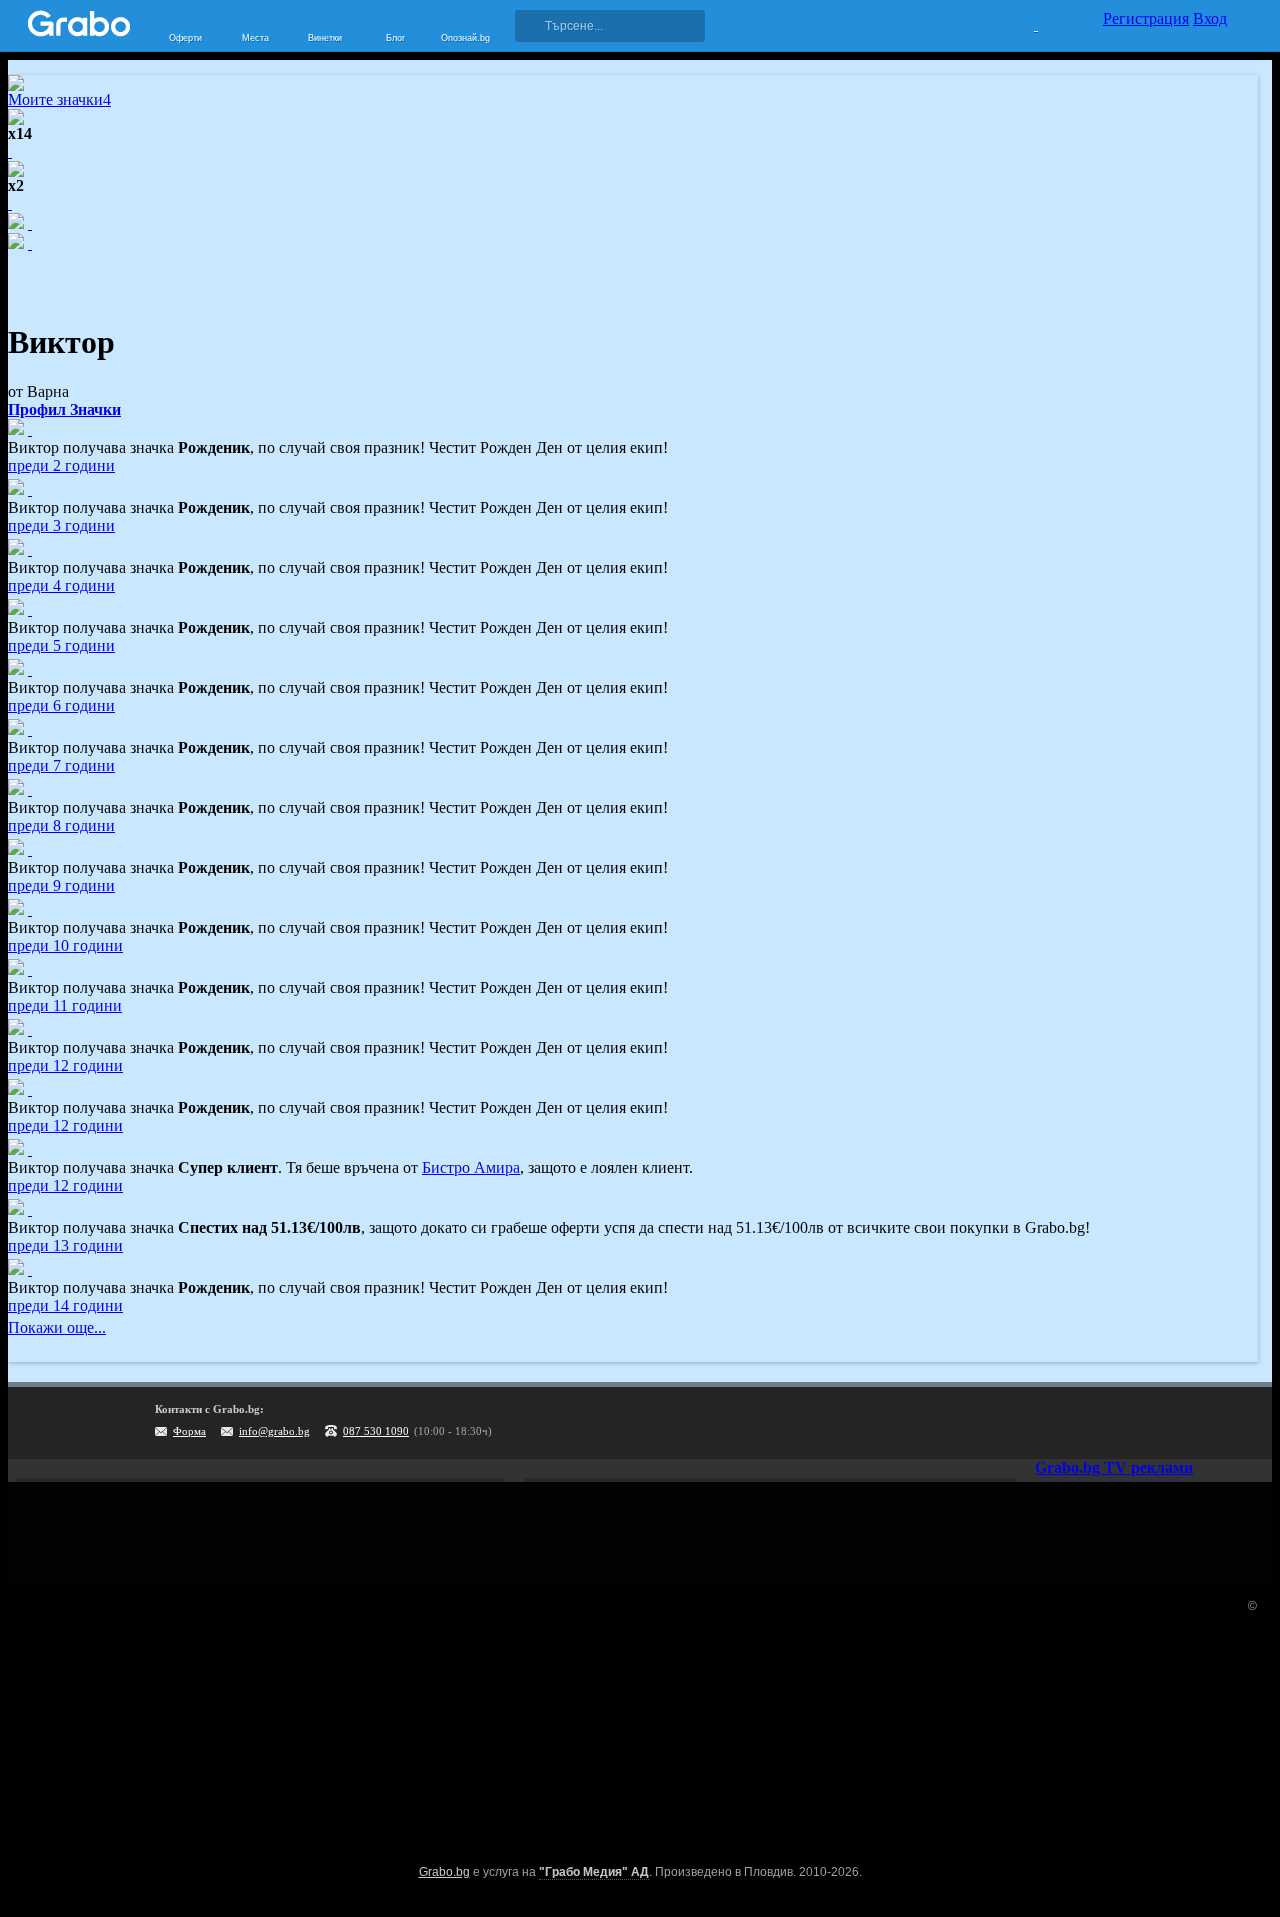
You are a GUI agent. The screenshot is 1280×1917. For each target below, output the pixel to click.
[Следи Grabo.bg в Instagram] (1168, 1423)
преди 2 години (61, 465)
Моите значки (59, 99)
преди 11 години (65, 1005)
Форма (189, 1431)
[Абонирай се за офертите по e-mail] (1127, 1423)
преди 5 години (61, 645)
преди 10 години (65, 945)
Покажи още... (57, 1327)
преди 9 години (61, 885)
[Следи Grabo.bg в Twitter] (1209, 1423)
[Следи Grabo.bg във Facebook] (1250, 1423)
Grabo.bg (444, 1872)
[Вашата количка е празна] (1023, 23)
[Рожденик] (30, 429)
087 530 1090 (376, 1431)
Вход (1210, 18)
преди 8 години (61, 825)
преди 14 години (65, 1305)
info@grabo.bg (274, 1431)
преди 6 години (61, 705)
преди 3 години (61, 525)
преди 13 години (65, 1245)
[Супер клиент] (30, 1149)
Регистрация (1146, 18)
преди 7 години (61, 765)
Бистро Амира (471, 1167)
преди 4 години (61, 585)
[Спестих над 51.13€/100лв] (30, 1209)
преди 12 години (65, 1065)
